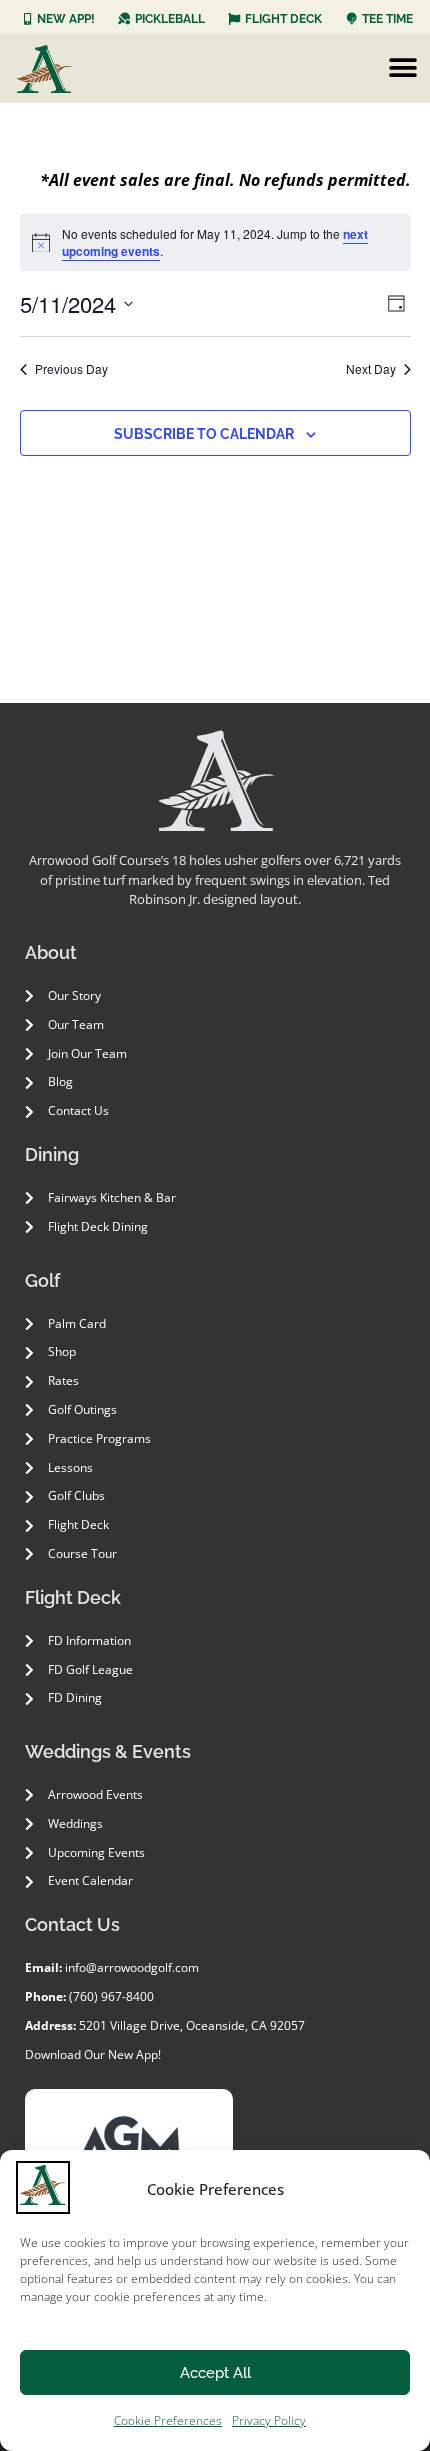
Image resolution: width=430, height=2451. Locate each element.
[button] (402, 68)
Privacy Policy (269, 2420)
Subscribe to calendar (204, 434)
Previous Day (71, 369)
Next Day (371, 369)
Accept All (215, 2373)
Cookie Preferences (168, 2420)
